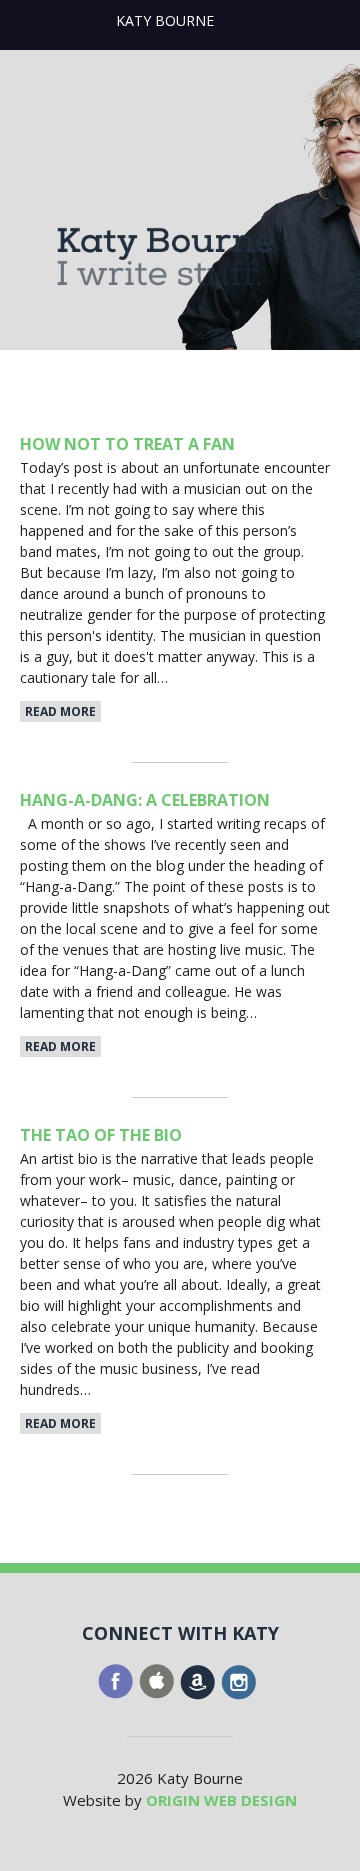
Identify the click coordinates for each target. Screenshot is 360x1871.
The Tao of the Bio (101, 1135)
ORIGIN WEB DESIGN (221, 1800)
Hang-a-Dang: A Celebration (145, 800)
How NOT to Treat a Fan (127, 444)
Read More (60, 711)
